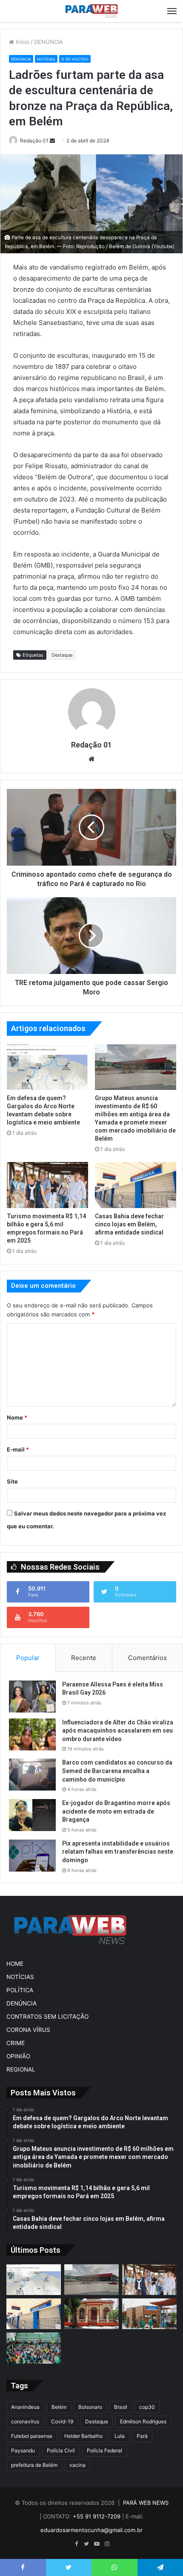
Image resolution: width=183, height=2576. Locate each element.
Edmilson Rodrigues (143, 2421)
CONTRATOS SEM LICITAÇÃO (47, 2017)
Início (22, 42)
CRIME (16, 2043)
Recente (84, 1658)
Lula (120, 2436)
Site (12, 1481)
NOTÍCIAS (46, 59)
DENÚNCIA (49, 42)
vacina (77, 2465)
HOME (15, 1964)
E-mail (18, 1449)
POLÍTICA (20, 1990)
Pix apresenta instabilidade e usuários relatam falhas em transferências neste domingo (118, 1852)
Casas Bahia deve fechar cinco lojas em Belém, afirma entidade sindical (129, 1224)
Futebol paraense (32, 2436)
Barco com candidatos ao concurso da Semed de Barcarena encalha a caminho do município (117, 1771)
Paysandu (23, 2450)
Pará (142, 2436)
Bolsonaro (90, 2407)
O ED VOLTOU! (75, 59)
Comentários (147, 1658)
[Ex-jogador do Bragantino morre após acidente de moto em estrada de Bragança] (32, 1815)
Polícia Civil (61, 2450)
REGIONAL (21, 2069)
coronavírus (25, 2421)
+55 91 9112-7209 (97, 2516)
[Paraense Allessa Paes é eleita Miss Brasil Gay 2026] (32, 1697)
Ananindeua (25, 2407)
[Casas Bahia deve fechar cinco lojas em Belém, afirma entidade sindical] (136, 1185)
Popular (28, 1658)
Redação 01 (34, 141)
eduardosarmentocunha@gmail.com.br (91, 2530)
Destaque (62, 655)
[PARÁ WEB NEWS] (91, 11)
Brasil (121, 2407)
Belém (59, 2407)
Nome (17, 1417)
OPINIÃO (18, 2056)
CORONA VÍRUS (28, 2030)
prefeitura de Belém (34, 2465)
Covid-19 (62, 2421)
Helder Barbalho (83, 2436)
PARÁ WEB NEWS (146, 2503)
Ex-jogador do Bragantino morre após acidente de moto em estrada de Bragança (116, 1811)
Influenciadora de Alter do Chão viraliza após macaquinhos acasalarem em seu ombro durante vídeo (118, 1731)
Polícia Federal (104, 2450)
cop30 (147, 2407)
